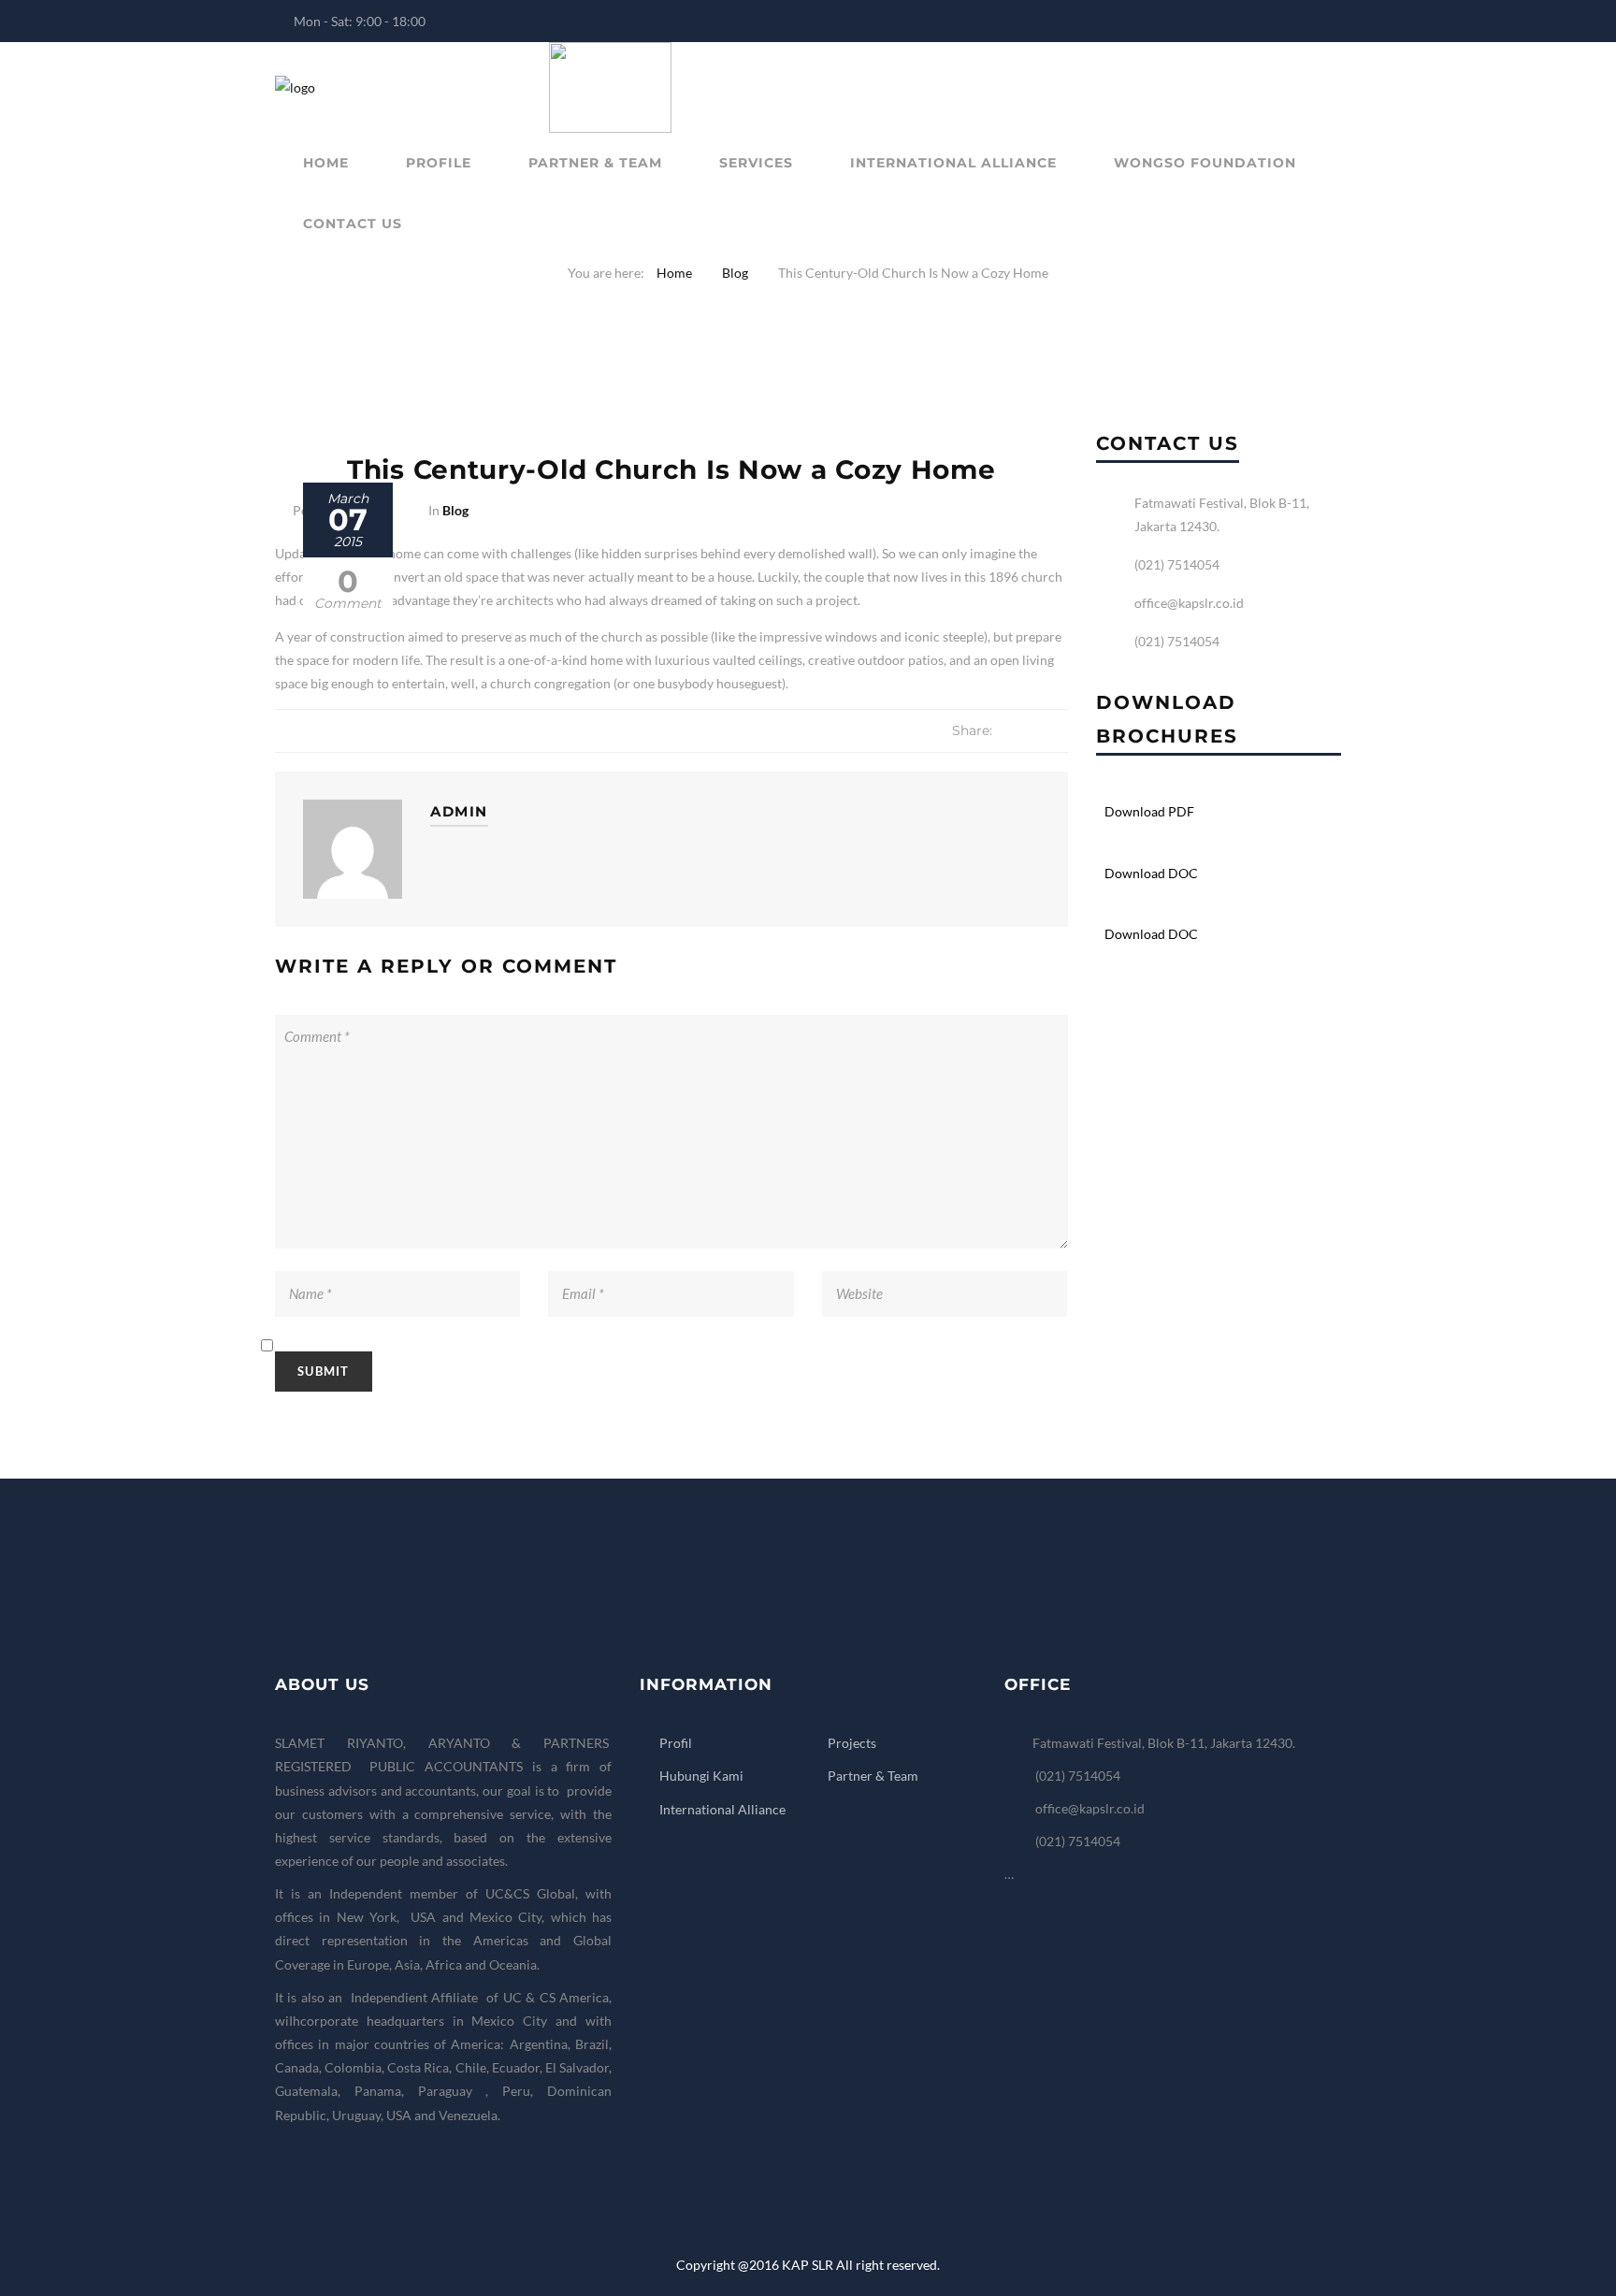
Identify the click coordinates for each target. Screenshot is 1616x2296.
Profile (439, 163)
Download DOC (1151, 873)
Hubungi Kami (701, 1776)
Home (326, 163)
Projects (852, 1743)
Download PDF (1149, 811)
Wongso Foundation (1205, 163)
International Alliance (953, 163)
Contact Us (353, 224)
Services (756, 163)
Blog (735, 273)
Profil (676, 1743)
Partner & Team (595, 163)
